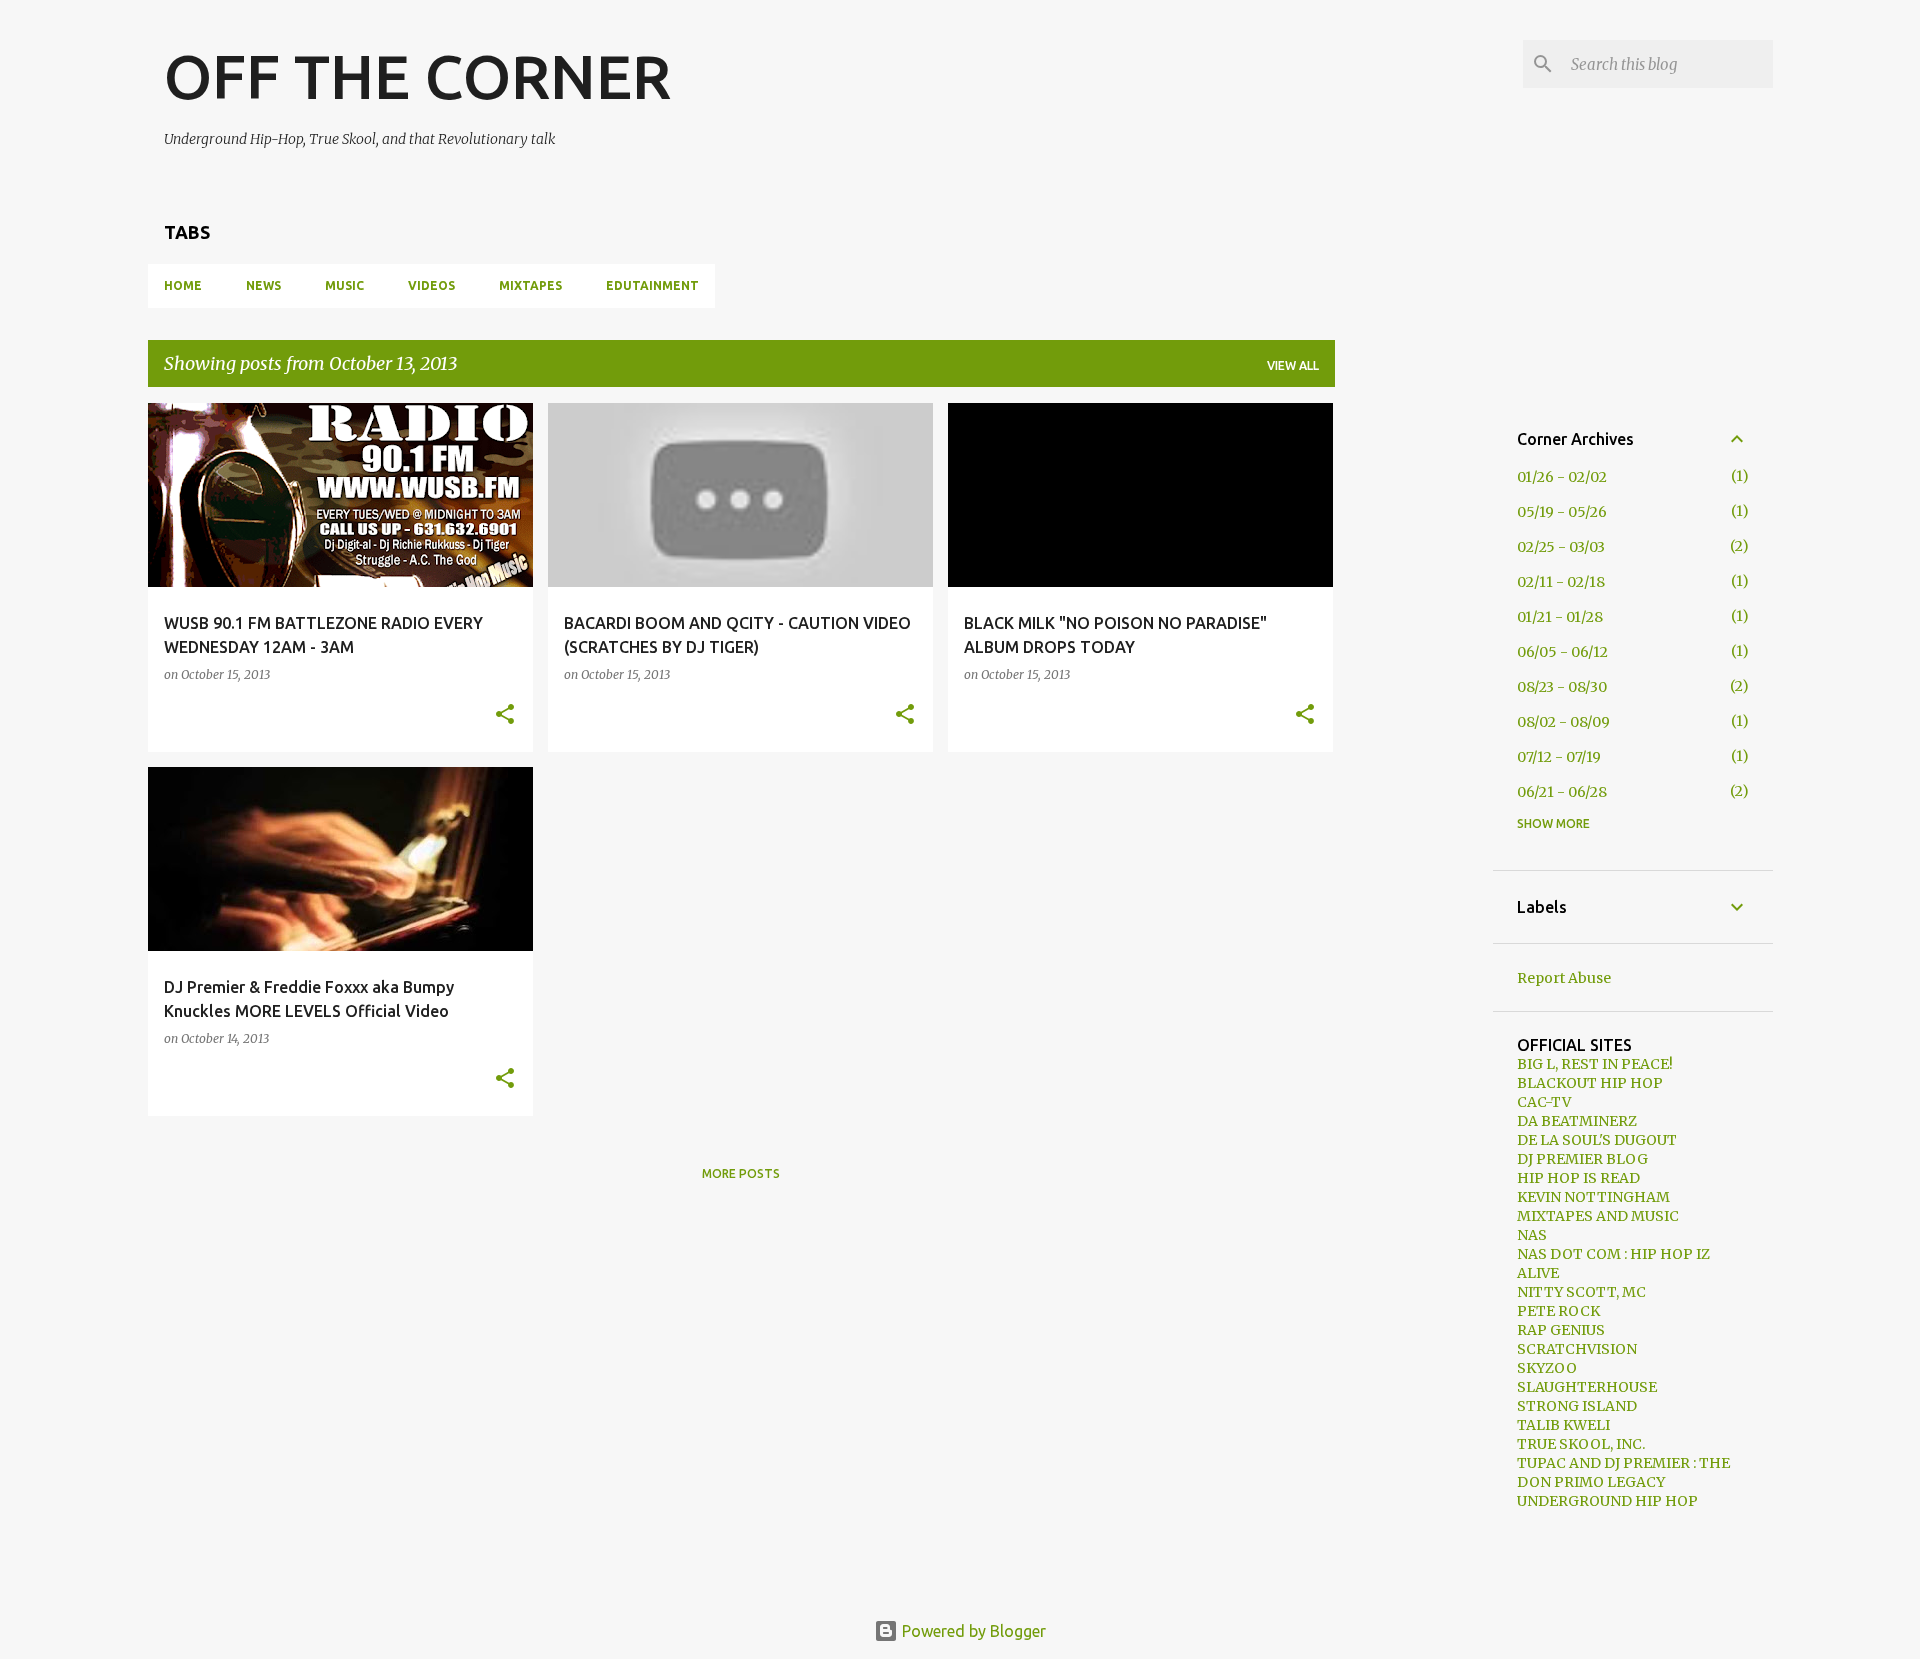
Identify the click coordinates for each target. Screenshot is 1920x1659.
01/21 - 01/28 (1560, 617)
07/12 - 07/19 (1559, 757)
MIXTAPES (530, 285)
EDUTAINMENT (652, 285)
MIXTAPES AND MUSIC (1598, 1216)
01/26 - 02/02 (1562, 477)
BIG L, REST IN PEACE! (1595, 1064)
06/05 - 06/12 (1562, 652)
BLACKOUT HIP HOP (1590, 1083)
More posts (741, 1173)
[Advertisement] (1414, 703)
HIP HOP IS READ (1578, 1178)
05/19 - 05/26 (1562, 512)
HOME (183, 285)
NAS (1532, 1235)
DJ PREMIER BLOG (1582, 1159)
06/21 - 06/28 (1562, 792)
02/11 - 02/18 (1561, 582)
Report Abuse (1564, 978)
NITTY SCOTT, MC (1581, 1292)
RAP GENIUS (1561, 1330)
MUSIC (344, 285)
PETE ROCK (1558, 1311)
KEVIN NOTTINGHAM (1593, 1197)
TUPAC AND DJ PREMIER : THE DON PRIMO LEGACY (1623, 1472)
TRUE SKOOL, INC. (1581, 1444)
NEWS (263, 285)
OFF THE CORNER (417, 76)
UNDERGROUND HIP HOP (1607, 1501)
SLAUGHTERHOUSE (1587, 1387)
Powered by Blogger (972, 1631)
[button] (505, 715)
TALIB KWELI (1563, 1425)
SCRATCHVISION (1577, 1349)
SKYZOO (1547, 1368)
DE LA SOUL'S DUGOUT (1597, 1140)
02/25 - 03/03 (1561, 547)
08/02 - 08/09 (1563, 722)
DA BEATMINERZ (1577, 1121)
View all (1293, 365)
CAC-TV (1544, 1102)
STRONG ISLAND (1577, 1406)
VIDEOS (431, 285)
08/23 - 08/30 (1562, 687)
